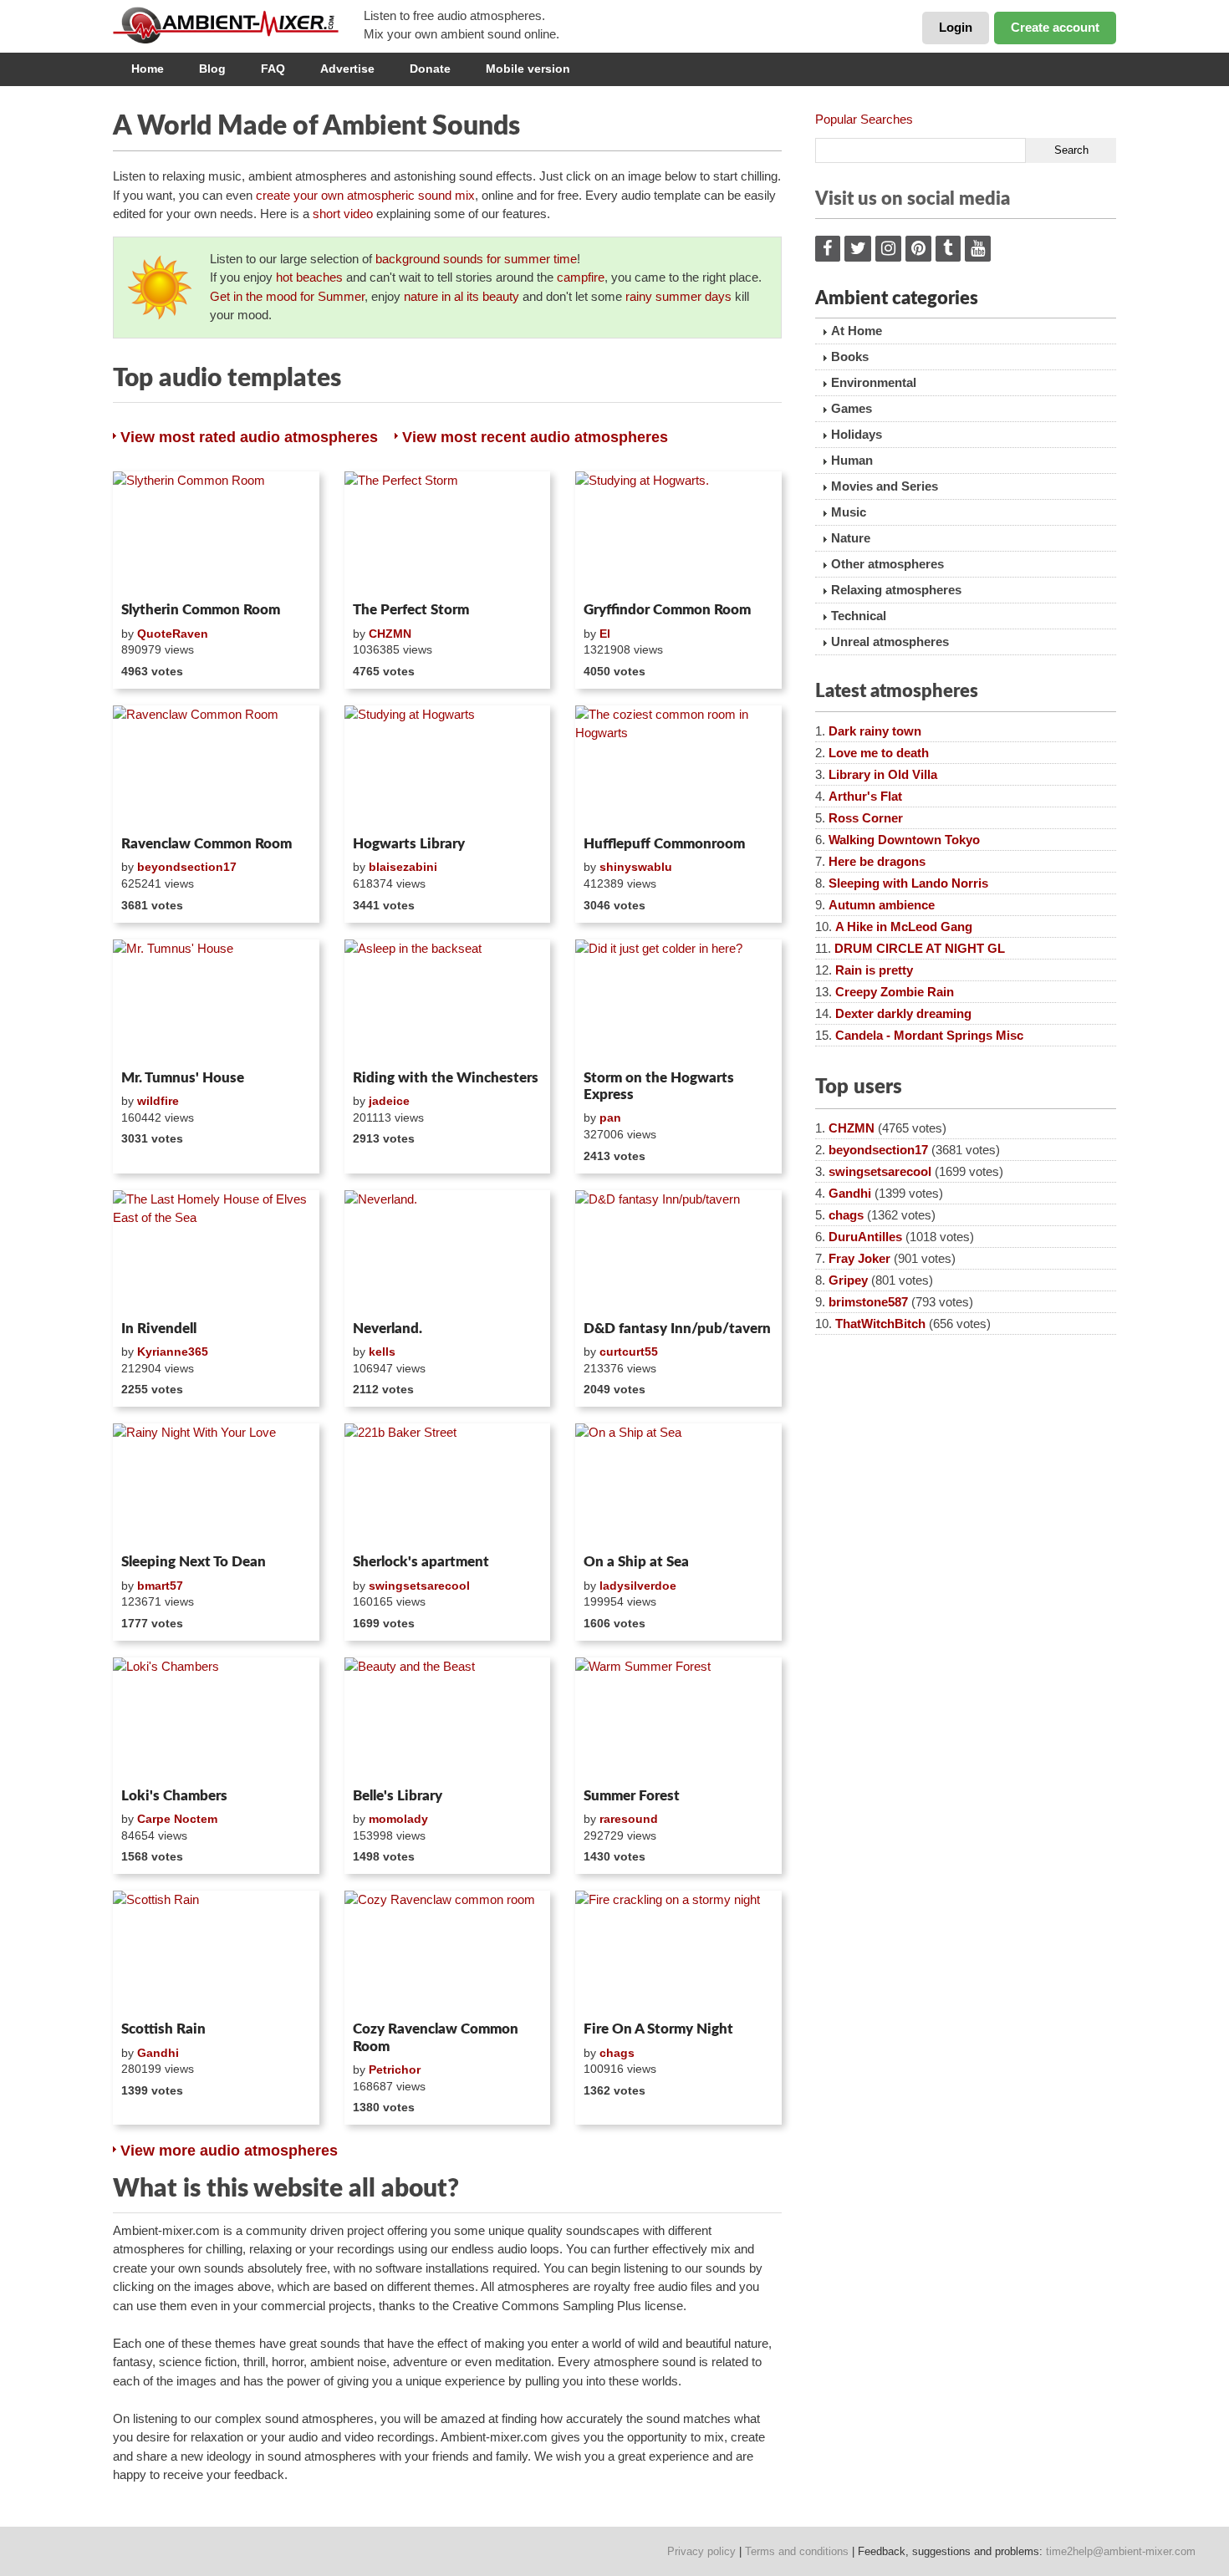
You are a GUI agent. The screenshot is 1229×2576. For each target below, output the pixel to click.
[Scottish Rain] (216, 1952)
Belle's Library (398, 1796)
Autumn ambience (882, 905)
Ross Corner (866, 818)
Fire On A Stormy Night (658, 2029)
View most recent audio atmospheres (535, 437)
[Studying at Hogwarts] (448, 767)
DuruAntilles (865, 1237)
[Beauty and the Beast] (448, 1719)
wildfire (158, 1101)
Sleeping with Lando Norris (908, 883)
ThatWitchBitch (880, 1324)
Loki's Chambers (174, 1796)
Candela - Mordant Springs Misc (929, 1035)
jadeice (389, 1101)
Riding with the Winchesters (446, 1078)
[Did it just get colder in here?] (678, 1001)
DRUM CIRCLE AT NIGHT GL (920, 948)
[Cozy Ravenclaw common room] (448, 1952)
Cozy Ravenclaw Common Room (436, 2037)
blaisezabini (403, 867)
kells (382, 1352)
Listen (153, 573)
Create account (1055, 27)
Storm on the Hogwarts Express (659, 1086)
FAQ (273, 69)
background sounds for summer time (476, 259)
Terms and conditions (797, 2551)
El (605, 634)
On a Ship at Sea (636, 1562)
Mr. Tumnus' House (183, 1078)
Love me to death (879, 753)
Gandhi (158, 2053)
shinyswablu (636, 867)
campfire (581, 277)
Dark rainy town (875, 731)
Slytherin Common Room (201, 610)
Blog (212, 69)
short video (343, 214)
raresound (629, 1819)
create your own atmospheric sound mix (365, 195)
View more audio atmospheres (229, 2151)
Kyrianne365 (173, 1352)
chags (617, 2053)
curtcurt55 (629, 1352)
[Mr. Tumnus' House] (216, 1001)
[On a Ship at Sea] (678, 1485)
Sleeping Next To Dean (194, 1562)
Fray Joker (859, 1258)
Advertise (347, 69)
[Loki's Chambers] (216, 1719)
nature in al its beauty (462, 296)
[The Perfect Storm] (448, 533)
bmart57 (160, 1586)
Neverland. (388, 1329)
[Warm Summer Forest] (678, 1719)
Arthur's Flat (865, 796)
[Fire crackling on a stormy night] (678, 1952)
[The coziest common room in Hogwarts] (678, 767)
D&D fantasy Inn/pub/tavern (677, 1329)
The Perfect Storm (411, 610)
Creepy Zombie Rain (895, 992)
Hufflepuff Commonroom (664, 844)
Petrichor (395, 2069)
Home (148, 69)
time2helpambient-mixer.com (1121, 2551)
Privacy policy (701, 2551)
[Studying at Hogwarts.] (678, 533)
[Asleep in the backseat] (448, 1001)
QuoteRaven (173, 634)
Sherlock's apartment (421, 1562)
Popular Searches (864, 119)
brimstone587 (868, 1302)
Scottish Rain (163, 2029)
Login (956, 27)
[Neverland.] (448, 1252)
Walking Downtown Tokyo (904, 840)
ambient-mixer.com (238, 25)
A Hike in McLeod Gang (904, 927)
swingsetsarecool (419, 1586)
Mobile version (528, 69)
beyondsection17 (187, 867)
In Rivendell (159, 1329)
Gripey (848, 1280)
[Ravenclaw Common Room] (216, 767)
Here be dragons (877, 861)
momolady (398, 1819)
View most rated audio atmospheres (249, 437)
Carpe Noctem (177, 1819)
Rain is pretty (874, 970)
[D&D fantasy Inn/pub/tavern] (678, 1252)
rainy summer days (678, 296)
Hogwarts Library (409, 844)
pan (610, 1117)
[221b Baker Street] (448, 1485)
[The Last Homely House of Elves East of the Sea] (216, 1252)
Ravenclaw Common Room (207, 844)
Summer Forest (632, 1796)
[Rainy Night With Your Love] (216, 1485)
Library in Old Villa (883, 774)
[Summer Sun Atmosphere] (160, 288)
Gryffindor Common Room (667, 610)
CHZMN (390, 634)
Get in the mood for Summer (287, 296)
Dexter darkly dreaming (903, 1013)
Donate (430, 69)
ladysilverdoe (638, 1586)
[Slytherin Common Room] (216, 533)
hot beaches (309, 277)
